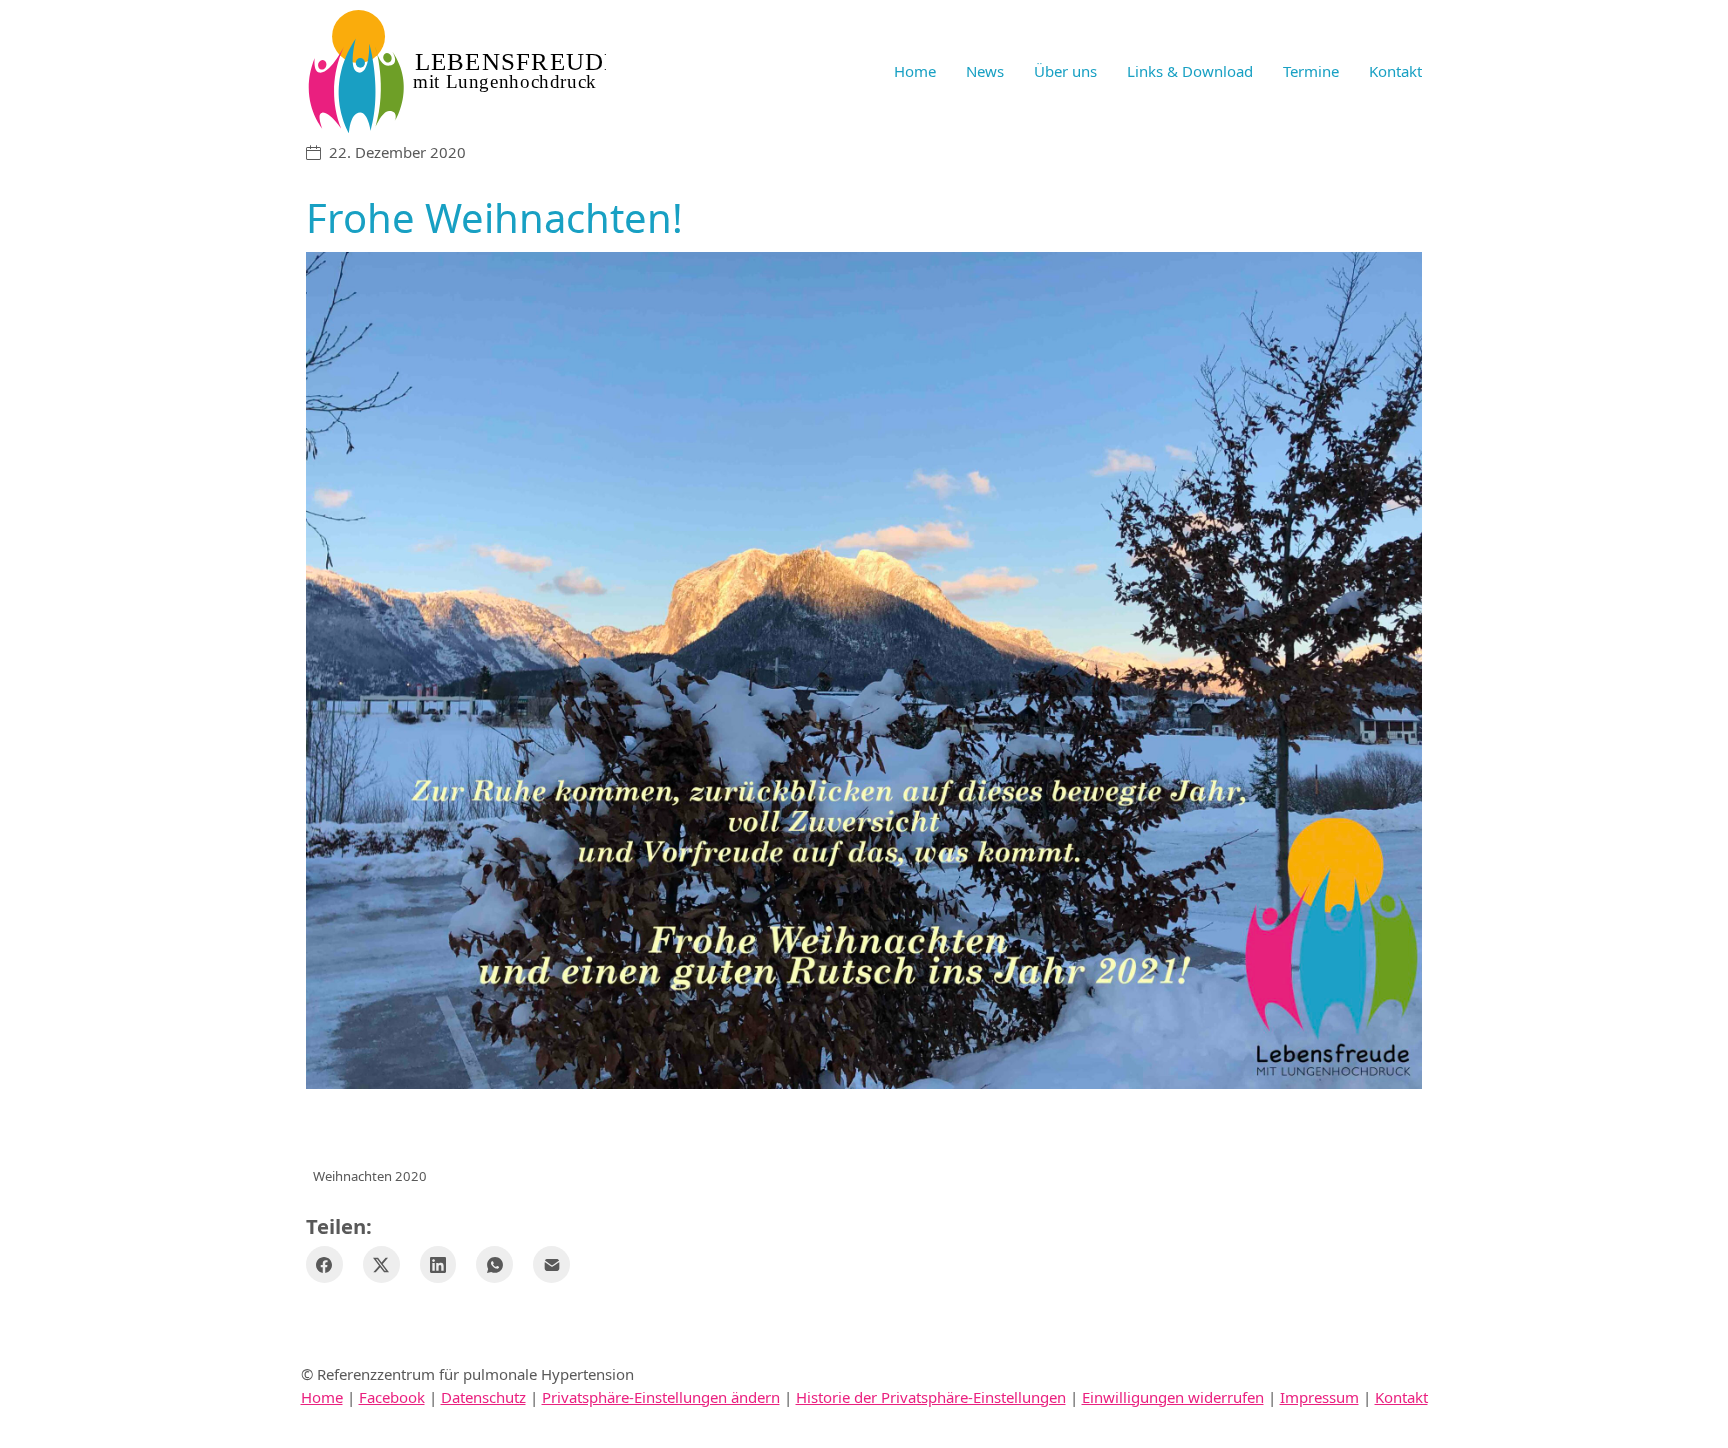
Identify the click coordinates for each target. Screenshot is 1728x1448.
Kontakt (1401, 1397)
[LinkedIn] (438, 1264)
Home (322, 1397)
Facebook (392, 1397)
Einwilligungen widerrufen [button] (1173, 1397)
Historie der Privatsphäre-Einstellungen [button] (931, 1397)
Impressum (1319, 1397)
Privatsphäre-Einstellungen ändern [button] (661, 1397)
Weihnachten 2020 (370, 1176)
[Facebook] (324, 1264)
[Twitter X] (381, 1264)
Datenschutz (483, 1397)
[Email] (551, 1264)
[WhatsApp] (494, 1264)
